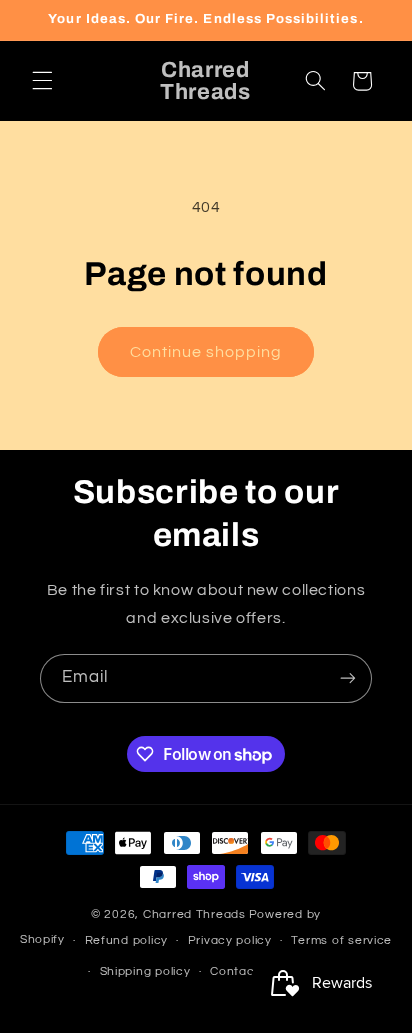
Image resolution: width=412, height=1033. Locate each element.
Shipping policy (145, 971)
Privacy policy (230, 940)
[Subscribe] (348, 678)
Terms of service (341, 940)
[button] (42, 81)
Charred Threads (194, 914)
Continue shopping (206, 352)
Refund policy (127, 940)
